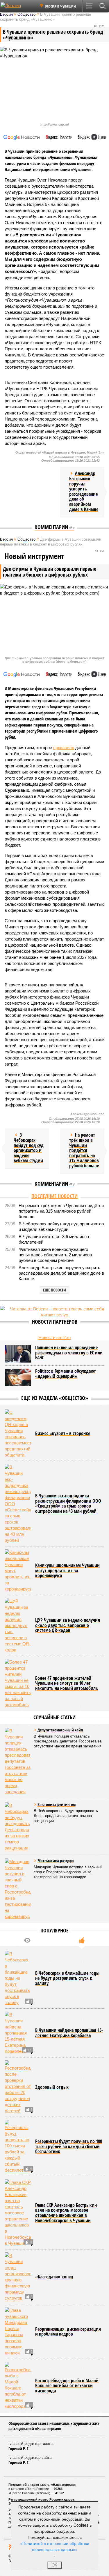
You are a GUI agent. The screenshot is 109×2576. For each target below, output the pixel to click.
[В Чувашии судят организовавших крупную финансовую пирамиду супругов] (18, 2277)
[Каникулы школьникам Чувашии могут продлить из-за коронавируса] (18, 1571)
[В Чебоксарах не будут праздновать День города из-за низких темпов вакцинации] (18, 1827)
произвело (64, 748)
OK (54, 2565)
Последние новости (54, 1196)
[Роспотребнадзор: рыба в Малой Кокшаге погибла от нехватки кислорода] (18, 2386)
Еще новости (54, 1290)
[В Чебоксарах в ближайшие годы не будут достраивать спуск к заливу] (18, 1978)
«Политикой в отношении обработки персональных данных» (55, 2546)
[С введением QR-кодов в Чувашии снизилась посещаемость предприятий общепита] (18, 1434)
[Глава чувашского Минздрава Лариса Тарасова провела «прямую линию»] (18, 2332)
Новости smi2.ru (54, 1337)
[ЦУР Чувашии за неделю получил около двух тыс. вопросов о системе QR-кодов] (18, 1625)
